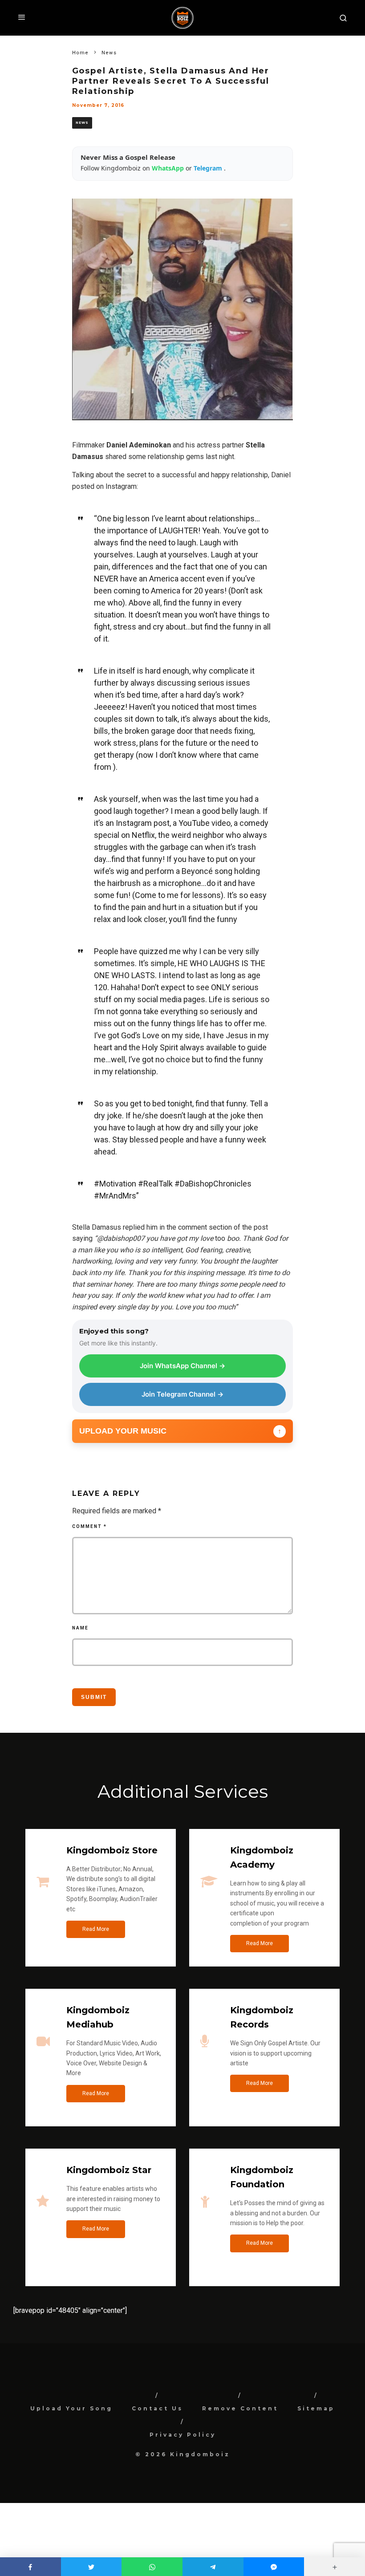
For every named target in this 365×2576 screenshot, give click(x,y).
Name (80, 1628)
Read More (96, 1929)
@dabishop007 (121, 1238)
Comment (89, 1526)
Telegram (209, 168)
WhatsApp (169, 168)
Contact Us (157, 2408)
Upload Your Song (71, 2408)
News (82, 123)
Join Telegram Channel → (182, 1394)
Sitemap (316, 2408)
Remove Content (240, 2408)
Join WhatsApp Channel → (182, 1366)
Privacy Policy (183, 2435)
